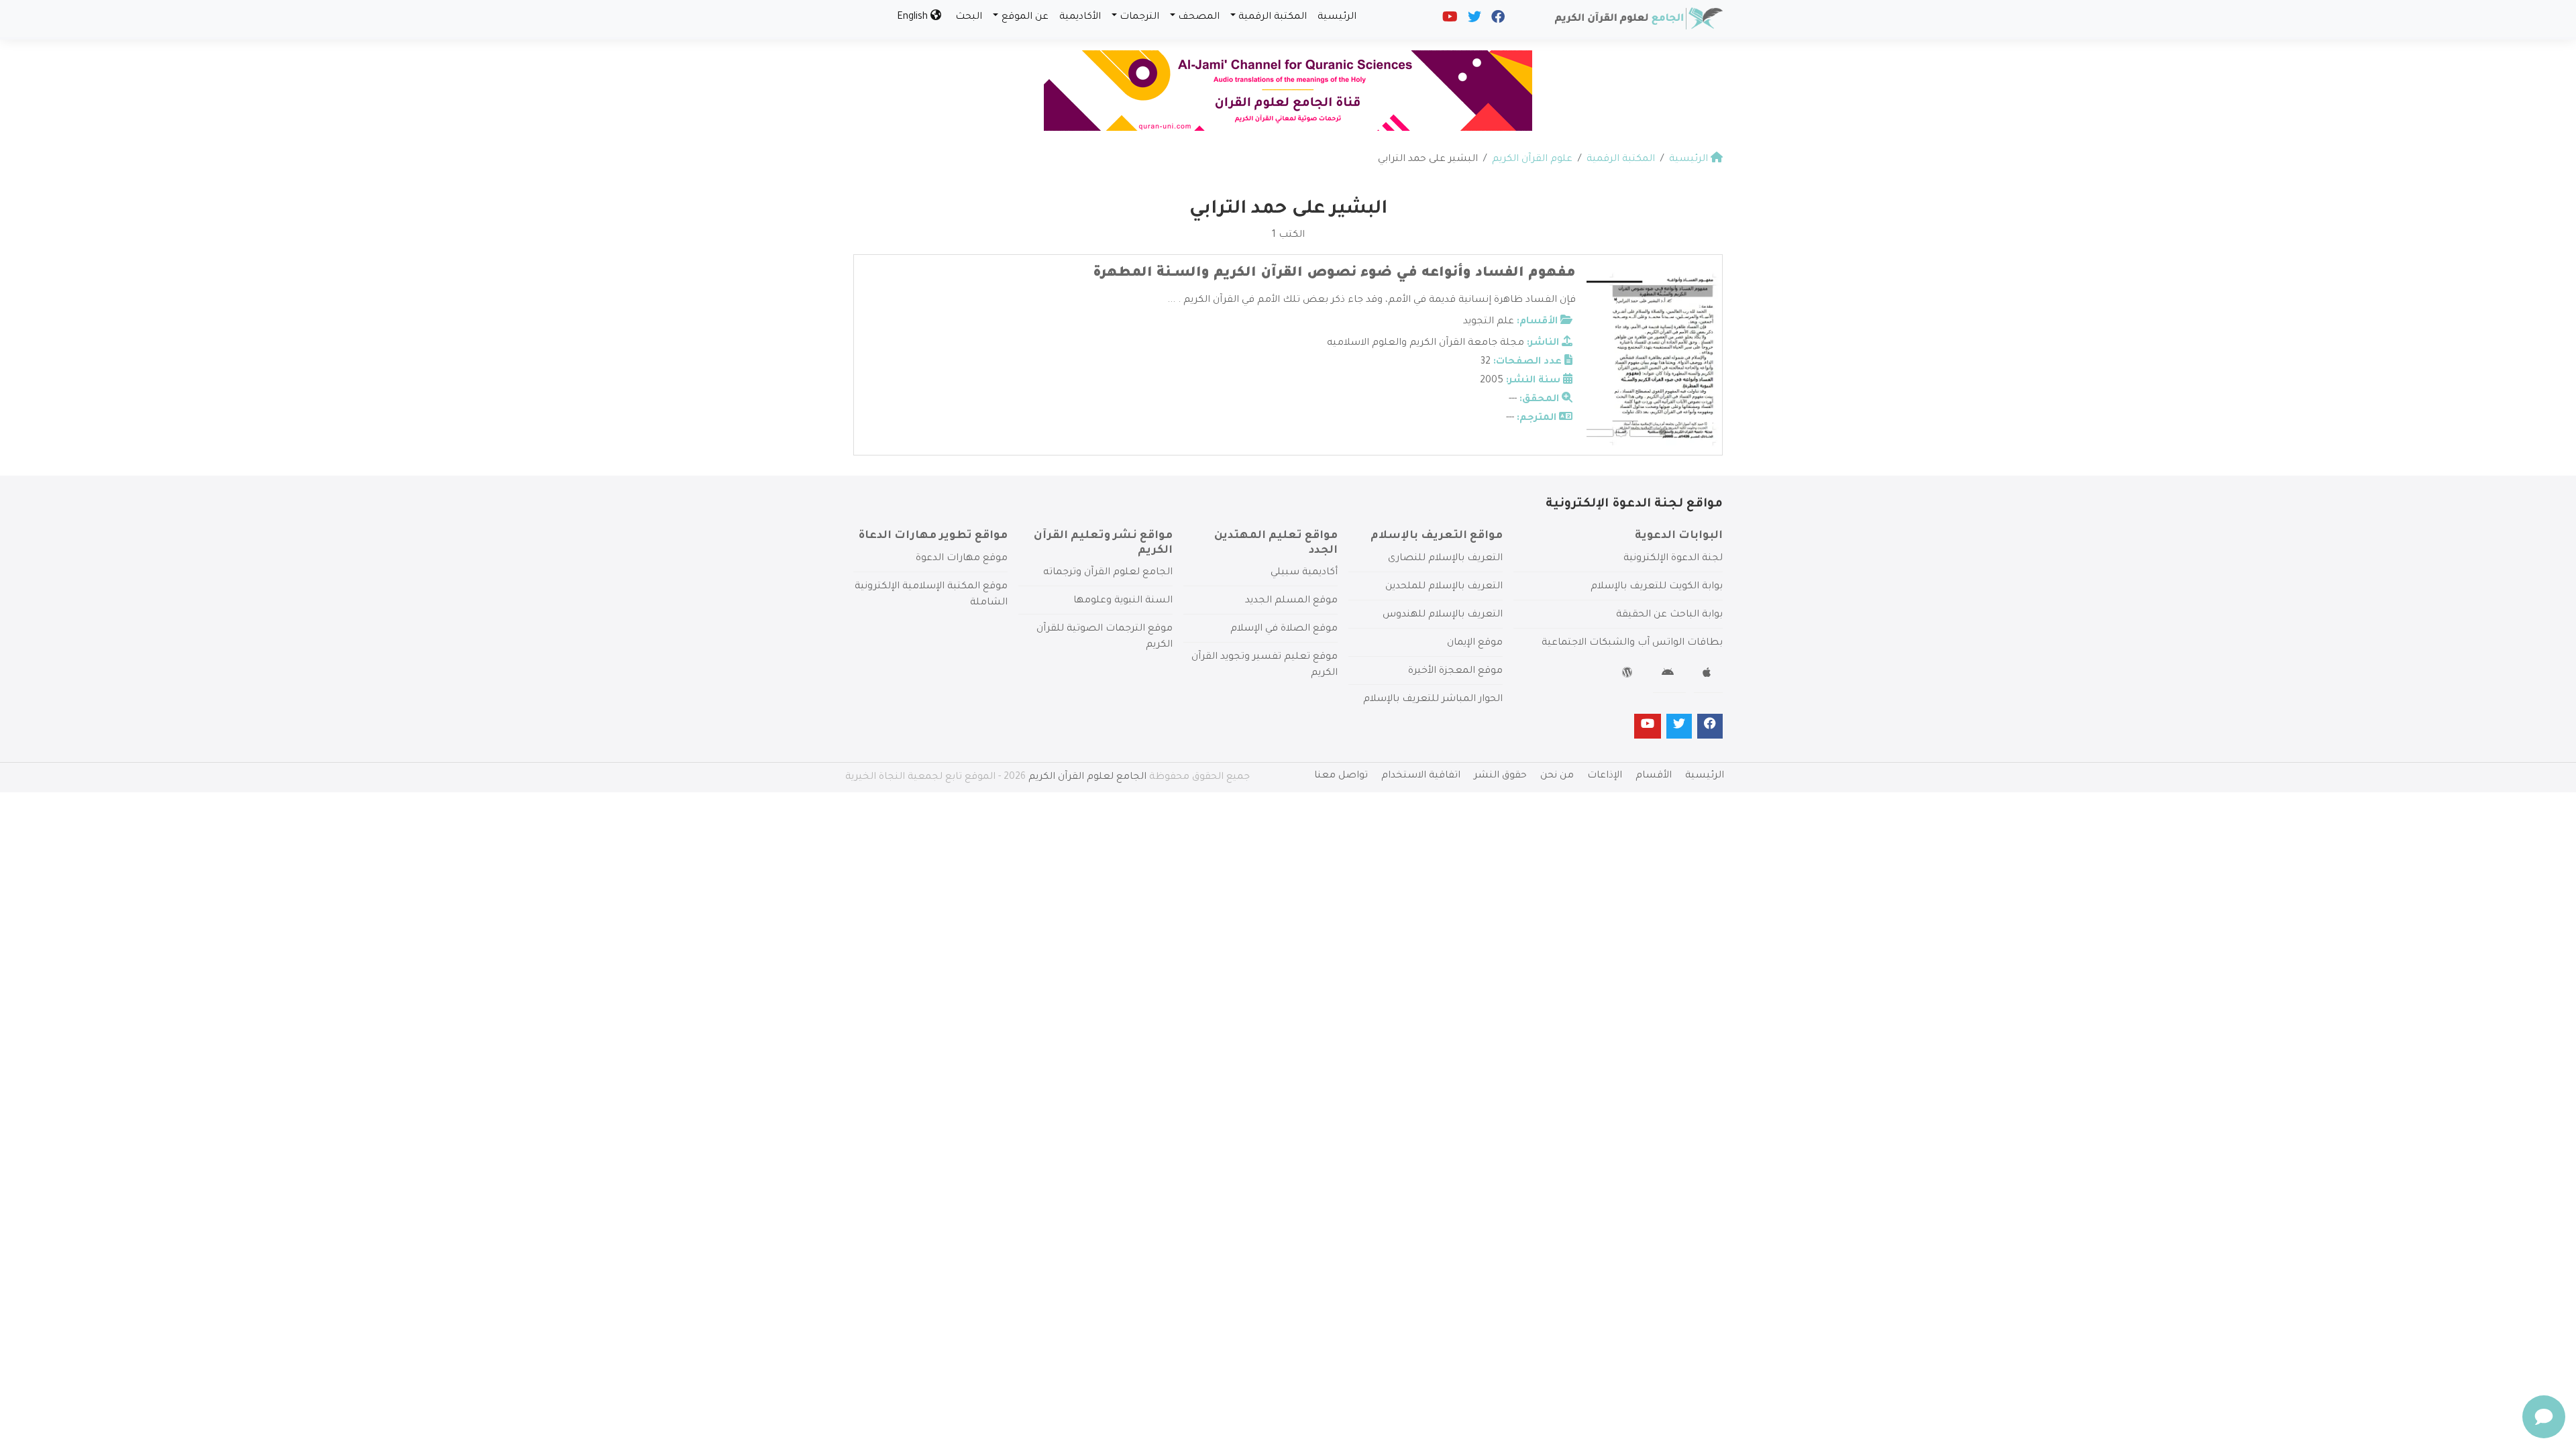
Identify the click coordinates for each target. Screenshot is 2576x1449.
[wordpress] (1629, 675)
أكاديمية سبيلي (1304, 573)
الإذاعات (1605, 776)
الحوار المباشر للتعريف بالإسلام (1433, 700)
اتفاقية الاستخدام (1421, 776)
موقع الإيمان (1475, 643)
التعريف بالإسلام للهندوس (1443, 615)
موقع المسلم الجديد (1291, 601)
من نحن (1557, 776)
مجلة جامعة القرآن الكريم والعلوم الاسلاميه (1426, 343)
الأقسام (1654, 776)
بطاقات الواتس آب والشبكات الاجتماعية (1632, 643)
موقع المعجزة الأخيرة (1455, 672)
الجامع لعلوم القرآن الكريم (1087, 777)
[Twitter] (1473, 20)
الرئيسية (1337, 17)
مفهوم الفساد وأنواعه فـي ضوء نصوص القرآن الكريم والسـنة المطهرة (1334, 274)
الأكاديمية (1080, 17)
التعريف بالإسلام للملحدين (1444, 587)
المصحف (1199, 17)
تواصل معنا (1341, 776)
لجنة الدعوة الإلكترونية (1673, 559)
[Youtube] (1449, 20)
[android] (1669, 675)
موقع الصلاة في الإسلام (1284, 629)
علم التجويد (1489, 322)
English (914, 17)
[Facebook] (1497, 20)
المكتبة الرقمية (1273, 17)
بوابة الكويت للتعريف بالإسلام (1657, 587)
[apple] (1708, 675)
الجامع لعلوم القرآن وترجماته (1108, 573)
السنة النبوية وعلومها (1123, 601)
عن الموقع (1025, 17)
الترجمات (1139, 17)
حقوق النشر (1500, 776)
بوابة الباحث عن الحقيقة (1669, 615)
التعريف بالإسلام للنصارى (1445, 559)
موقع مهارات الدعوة (962, 559)
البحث (969, 17)
